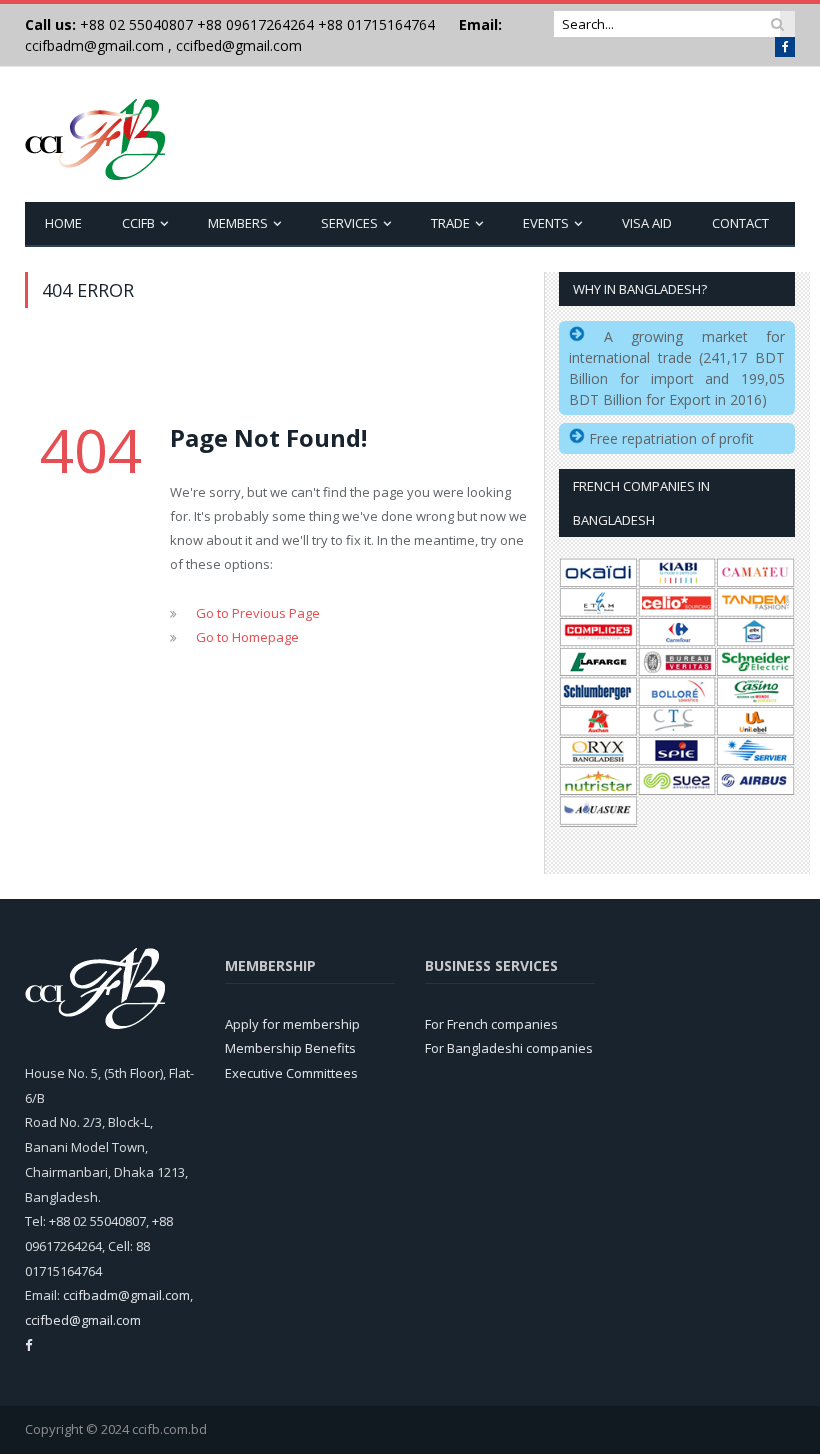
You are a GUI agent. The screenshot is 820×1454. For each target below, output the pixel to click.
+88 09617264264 (255, 24)
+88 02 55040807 (134, 24)
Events (546, 223)
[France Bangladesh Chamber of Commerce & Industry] (95, 134)
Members (238, 223)
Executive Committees (291, 1073)
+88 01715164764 (376, 24)
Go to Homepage (247, 637)
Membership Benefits (290, 1048)
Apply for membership (292, 1024)
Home (63, 223)
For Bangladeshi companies (509, 1048)
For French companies (491, 1024)
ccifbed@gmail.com (239, 45)
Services (349, 223)
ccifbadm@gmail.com (94, 45)
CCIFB (138, 223)
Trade (450, 223)
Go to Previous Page (258, 613)
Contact (740, 223)
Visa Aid (647, 223)
